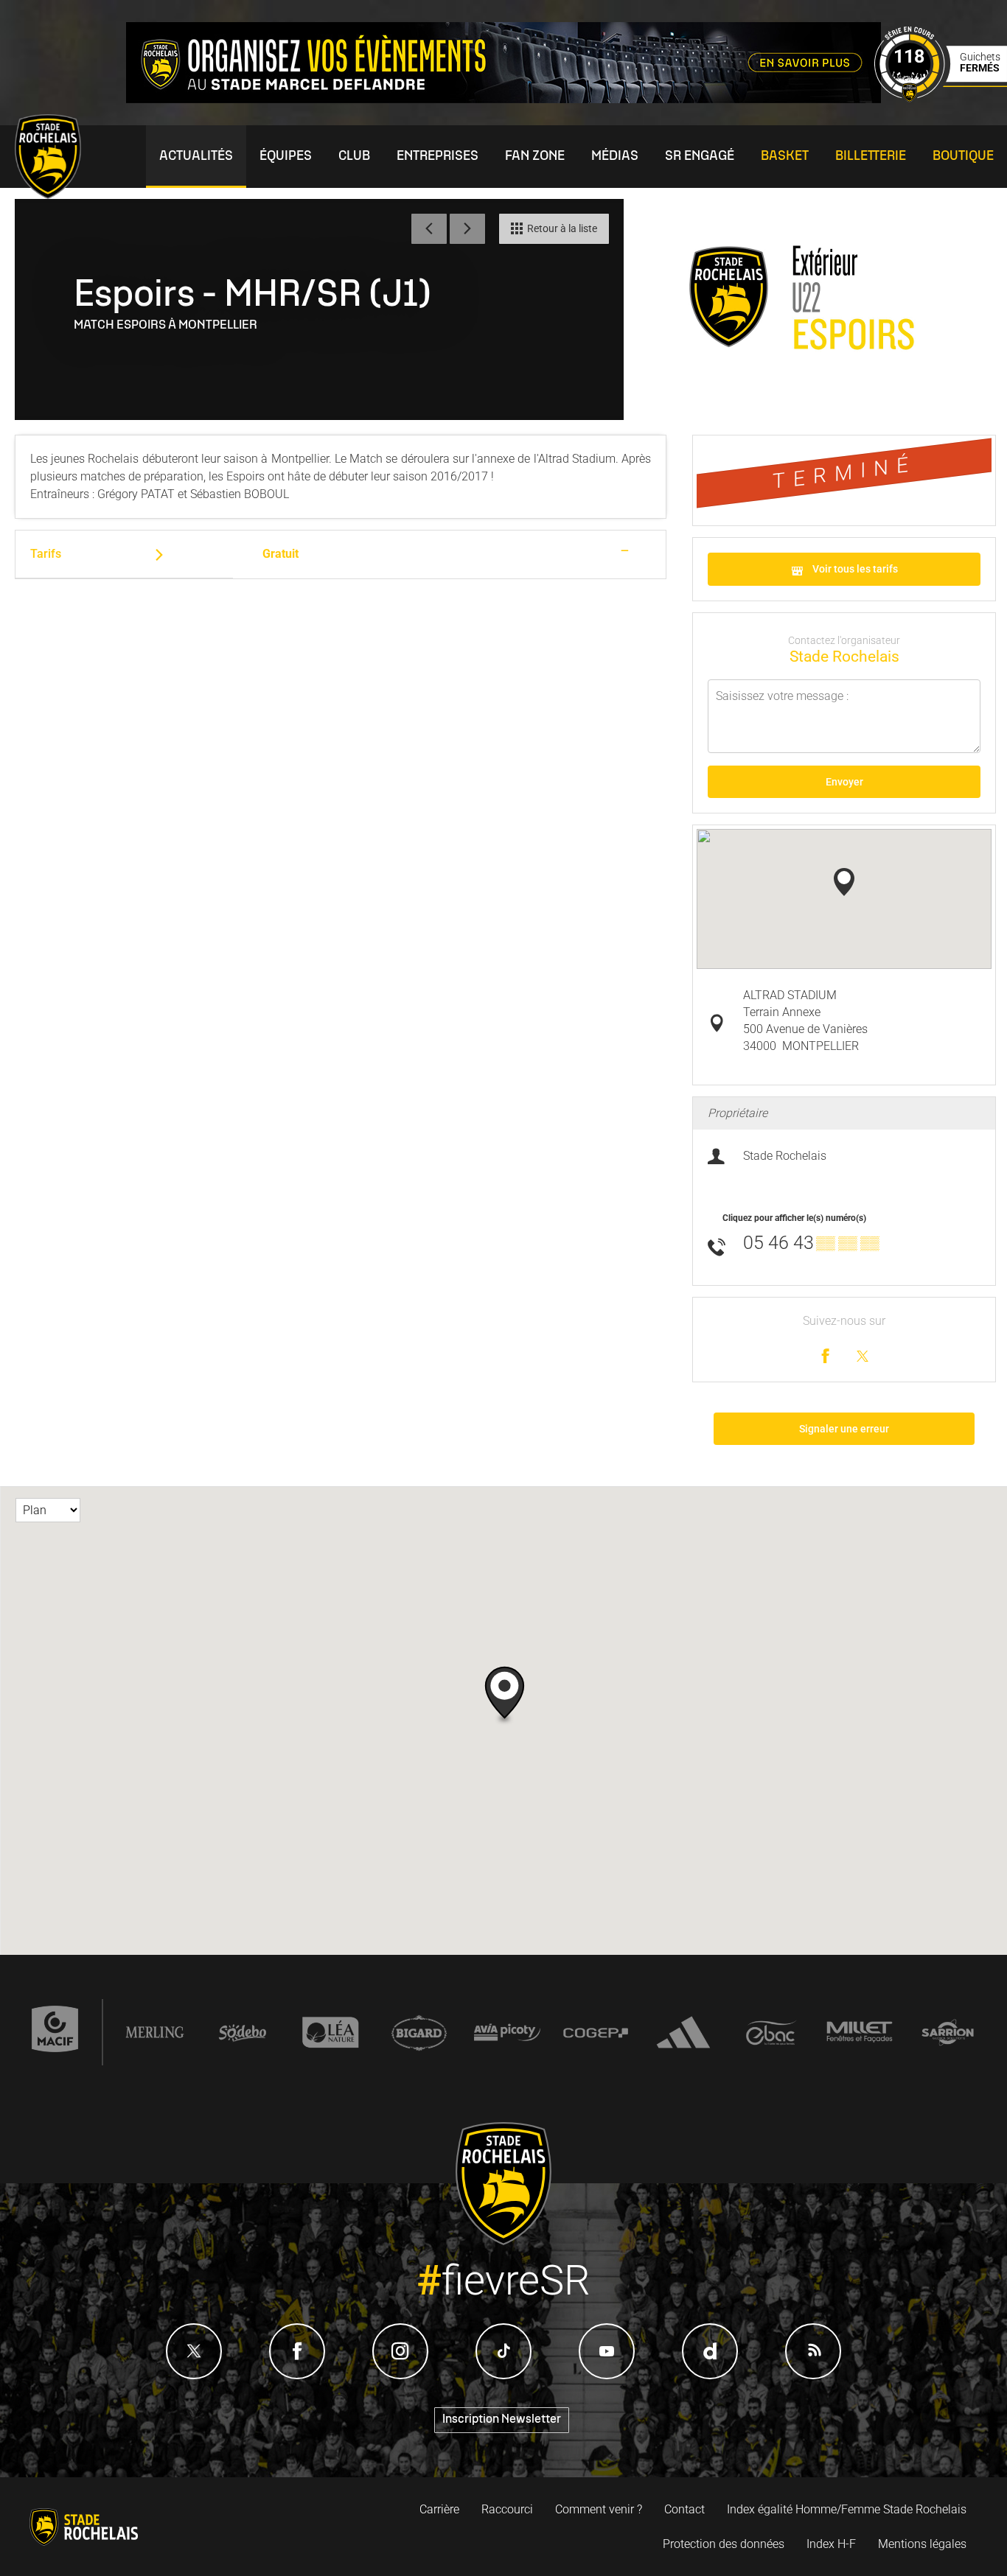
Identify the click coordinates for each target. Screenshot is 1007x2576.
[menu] (196, 157)
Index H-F (831, 2544)
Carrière (439, 2509)
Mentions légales (922, 2544)
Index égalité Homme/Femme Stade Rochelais (847, 2509)
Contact (684, 2509)
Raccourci (507, 2509)
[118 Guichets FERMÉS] (941, 98)
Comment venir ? (599, 2509)
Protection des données (724, 2544)
